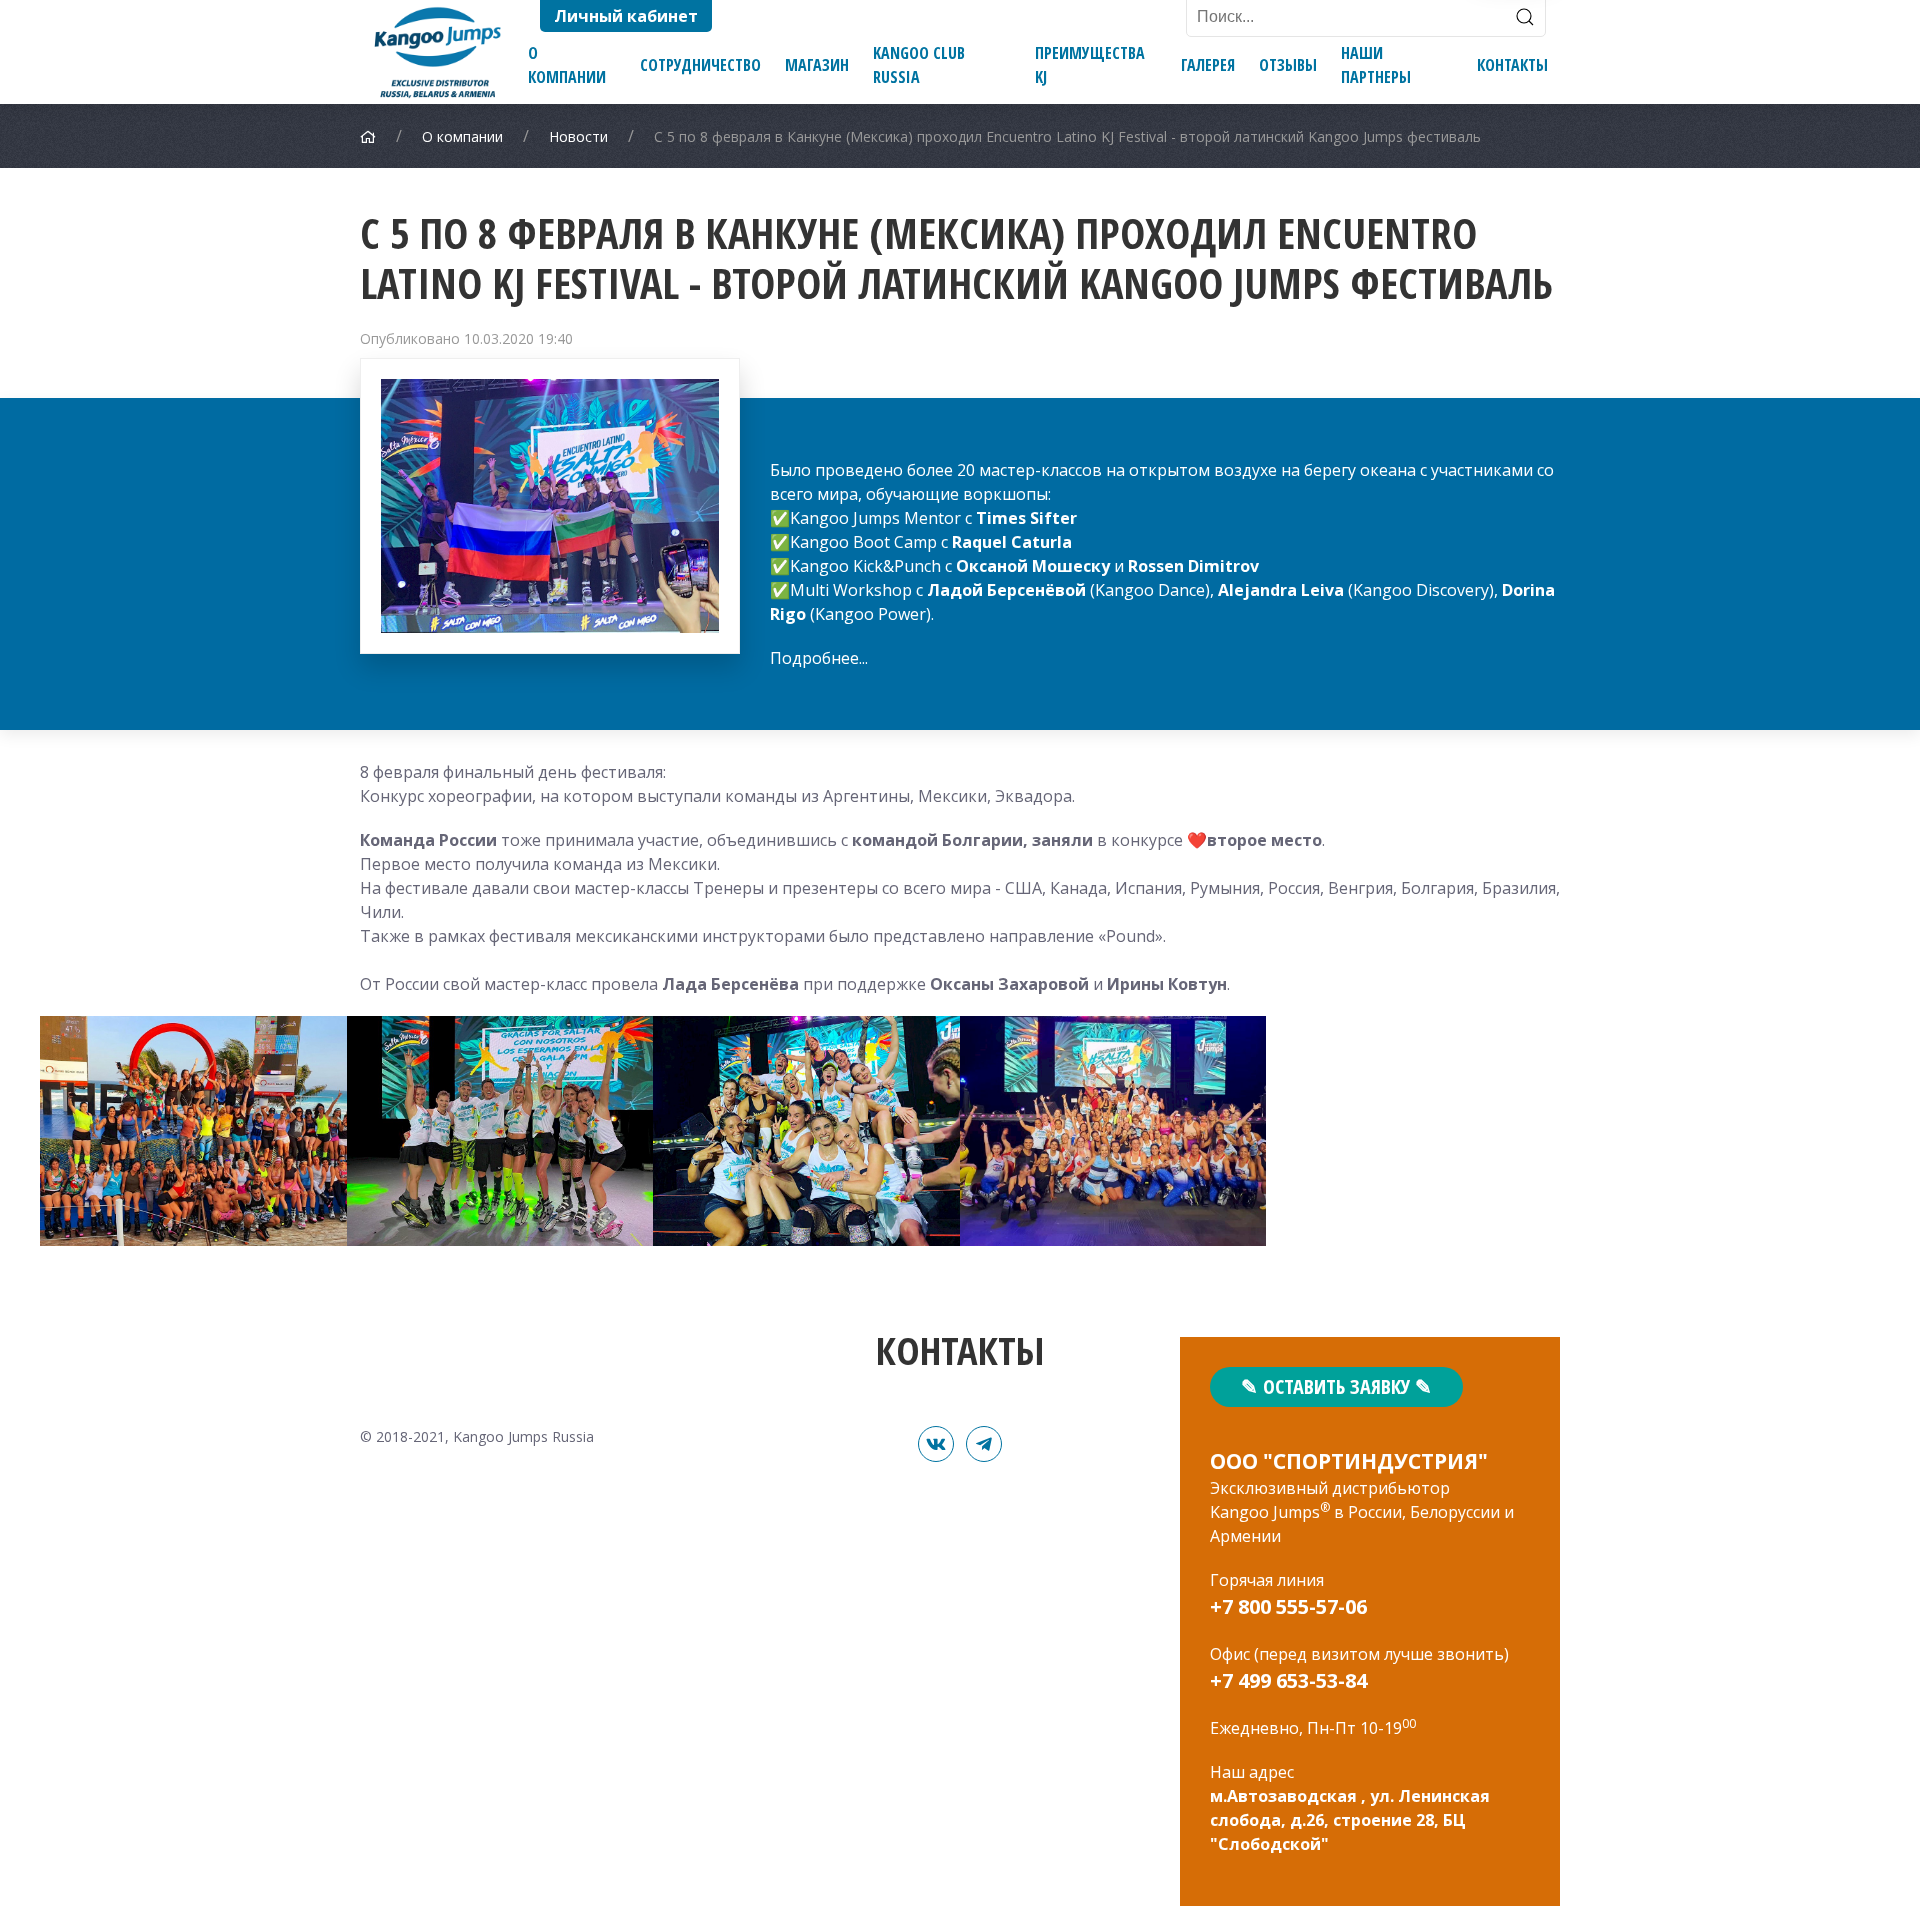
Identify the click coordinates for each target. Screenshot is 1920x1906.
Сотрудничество (700, 65)
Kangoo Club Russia (919, 65)
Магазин (817, 65)
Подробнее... (819, 658)
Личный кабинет (626, 16)
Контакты (1512, 65)
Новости (578, 136)
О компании (567, 65)
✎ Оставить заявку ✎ (1336, 1386)
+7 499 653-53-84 (1288, 1680)
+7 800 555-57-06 (1288, 1606)
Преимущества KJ (1090, 65)
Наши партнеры (1376, 65)
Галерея (1208, 65)
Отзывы (1288, 65)
